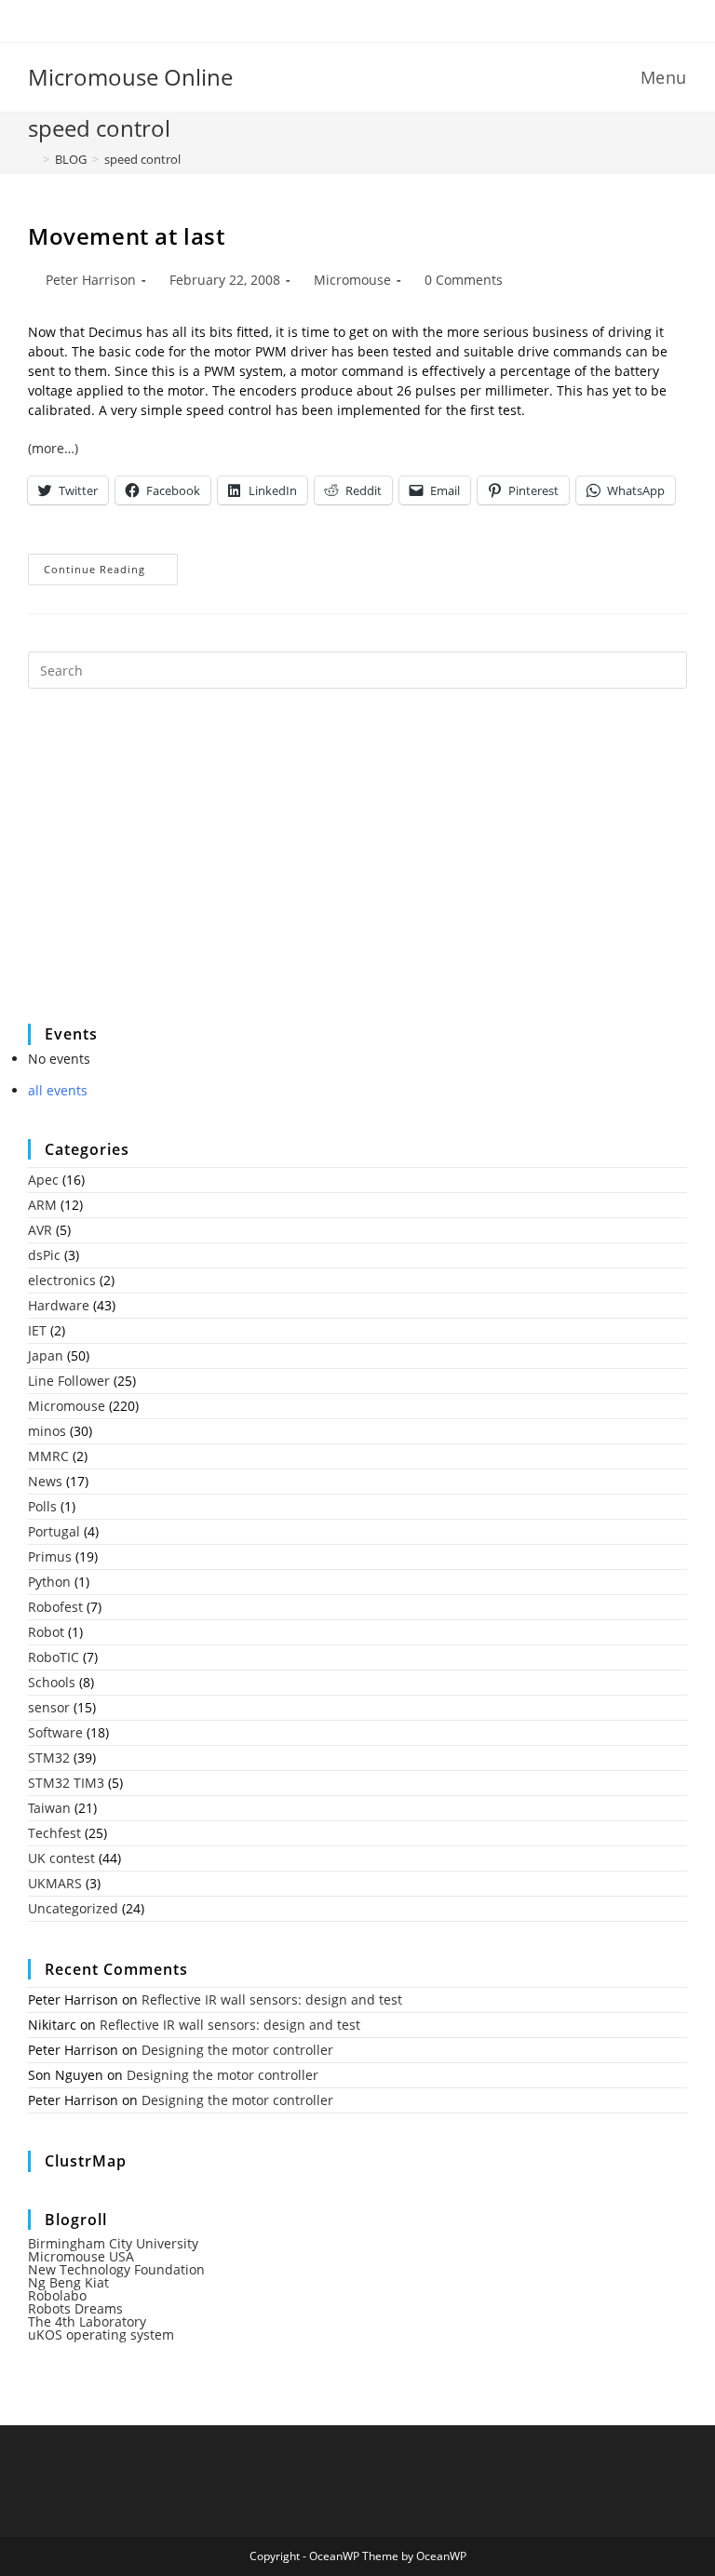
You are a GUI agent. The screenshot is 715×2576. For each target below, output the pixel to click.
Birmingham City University (113, 2243)
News (45, 1481)
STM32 (49, 1758)
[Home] (33, 159)
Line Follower (69, 1381)
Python (49, 1582)
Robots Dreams (75, 2308)
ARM (42, 1205)
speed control (142, 159)
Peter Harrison (91, 280)
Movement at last (127, 236)
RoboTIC (54, 1657)
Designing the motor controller (237, 2050)
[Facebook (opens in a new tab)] (346, 19)
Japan (46, 1355)
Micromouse (352, 280)
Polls (42, 1506)
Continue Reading (111, 573)
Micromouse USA (81, 2256)
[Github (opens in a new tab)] (372, 19)
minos (47, 1431)
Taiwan (49, 1808)
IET (37, 1330)
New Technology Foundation (116, 2269)
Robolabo (57, 2295)
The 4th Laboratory (87, 2321)
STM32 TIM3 (66, 1783)
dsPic (44, 1255)
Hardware (59, 1305)
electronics (62, 1280)
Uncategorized (73, 1908)
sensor (49, 1707)
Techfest (54, 1833)
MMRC (48, 1456)
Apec (43, 1180)
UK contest (61, 1858)
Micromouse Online (130, 77)
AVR (40, 1230)
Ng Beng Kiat (68, 2282)
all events (58, 1090)
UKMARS (55, 1883)
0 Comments (464, 280)
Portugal (54, 1531)
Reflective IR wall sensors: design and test (272, 1999)
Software (55, 1732)
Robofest (55, 1607)
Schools (52, 1682)
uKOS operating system (101, 2334)
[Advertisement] (168, 868)
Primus (50, 1556)
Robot (46, 1632)
